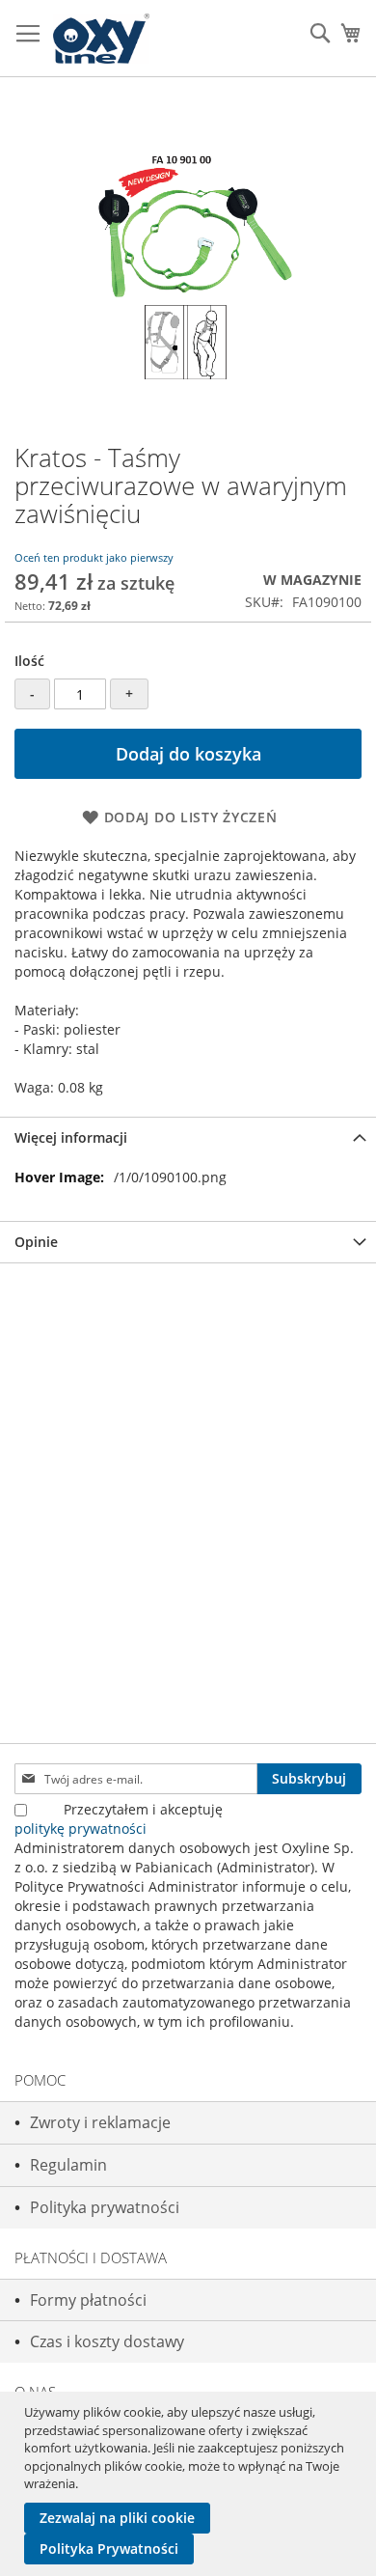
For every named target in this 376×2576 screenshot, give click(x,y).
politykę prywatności (81, 1828)
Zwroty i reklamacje (100, 2122)
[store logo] (101, 39)
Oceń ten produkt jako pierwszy (94, 557)
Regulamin (68, 2165)
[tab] (188, 1137)
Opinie (36, 1242)
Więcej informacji (71, 1137)
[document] (190, 2484)
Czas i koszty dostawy (107, 2341)
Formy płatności (88, 2300)
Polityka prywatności (105, 2207)
